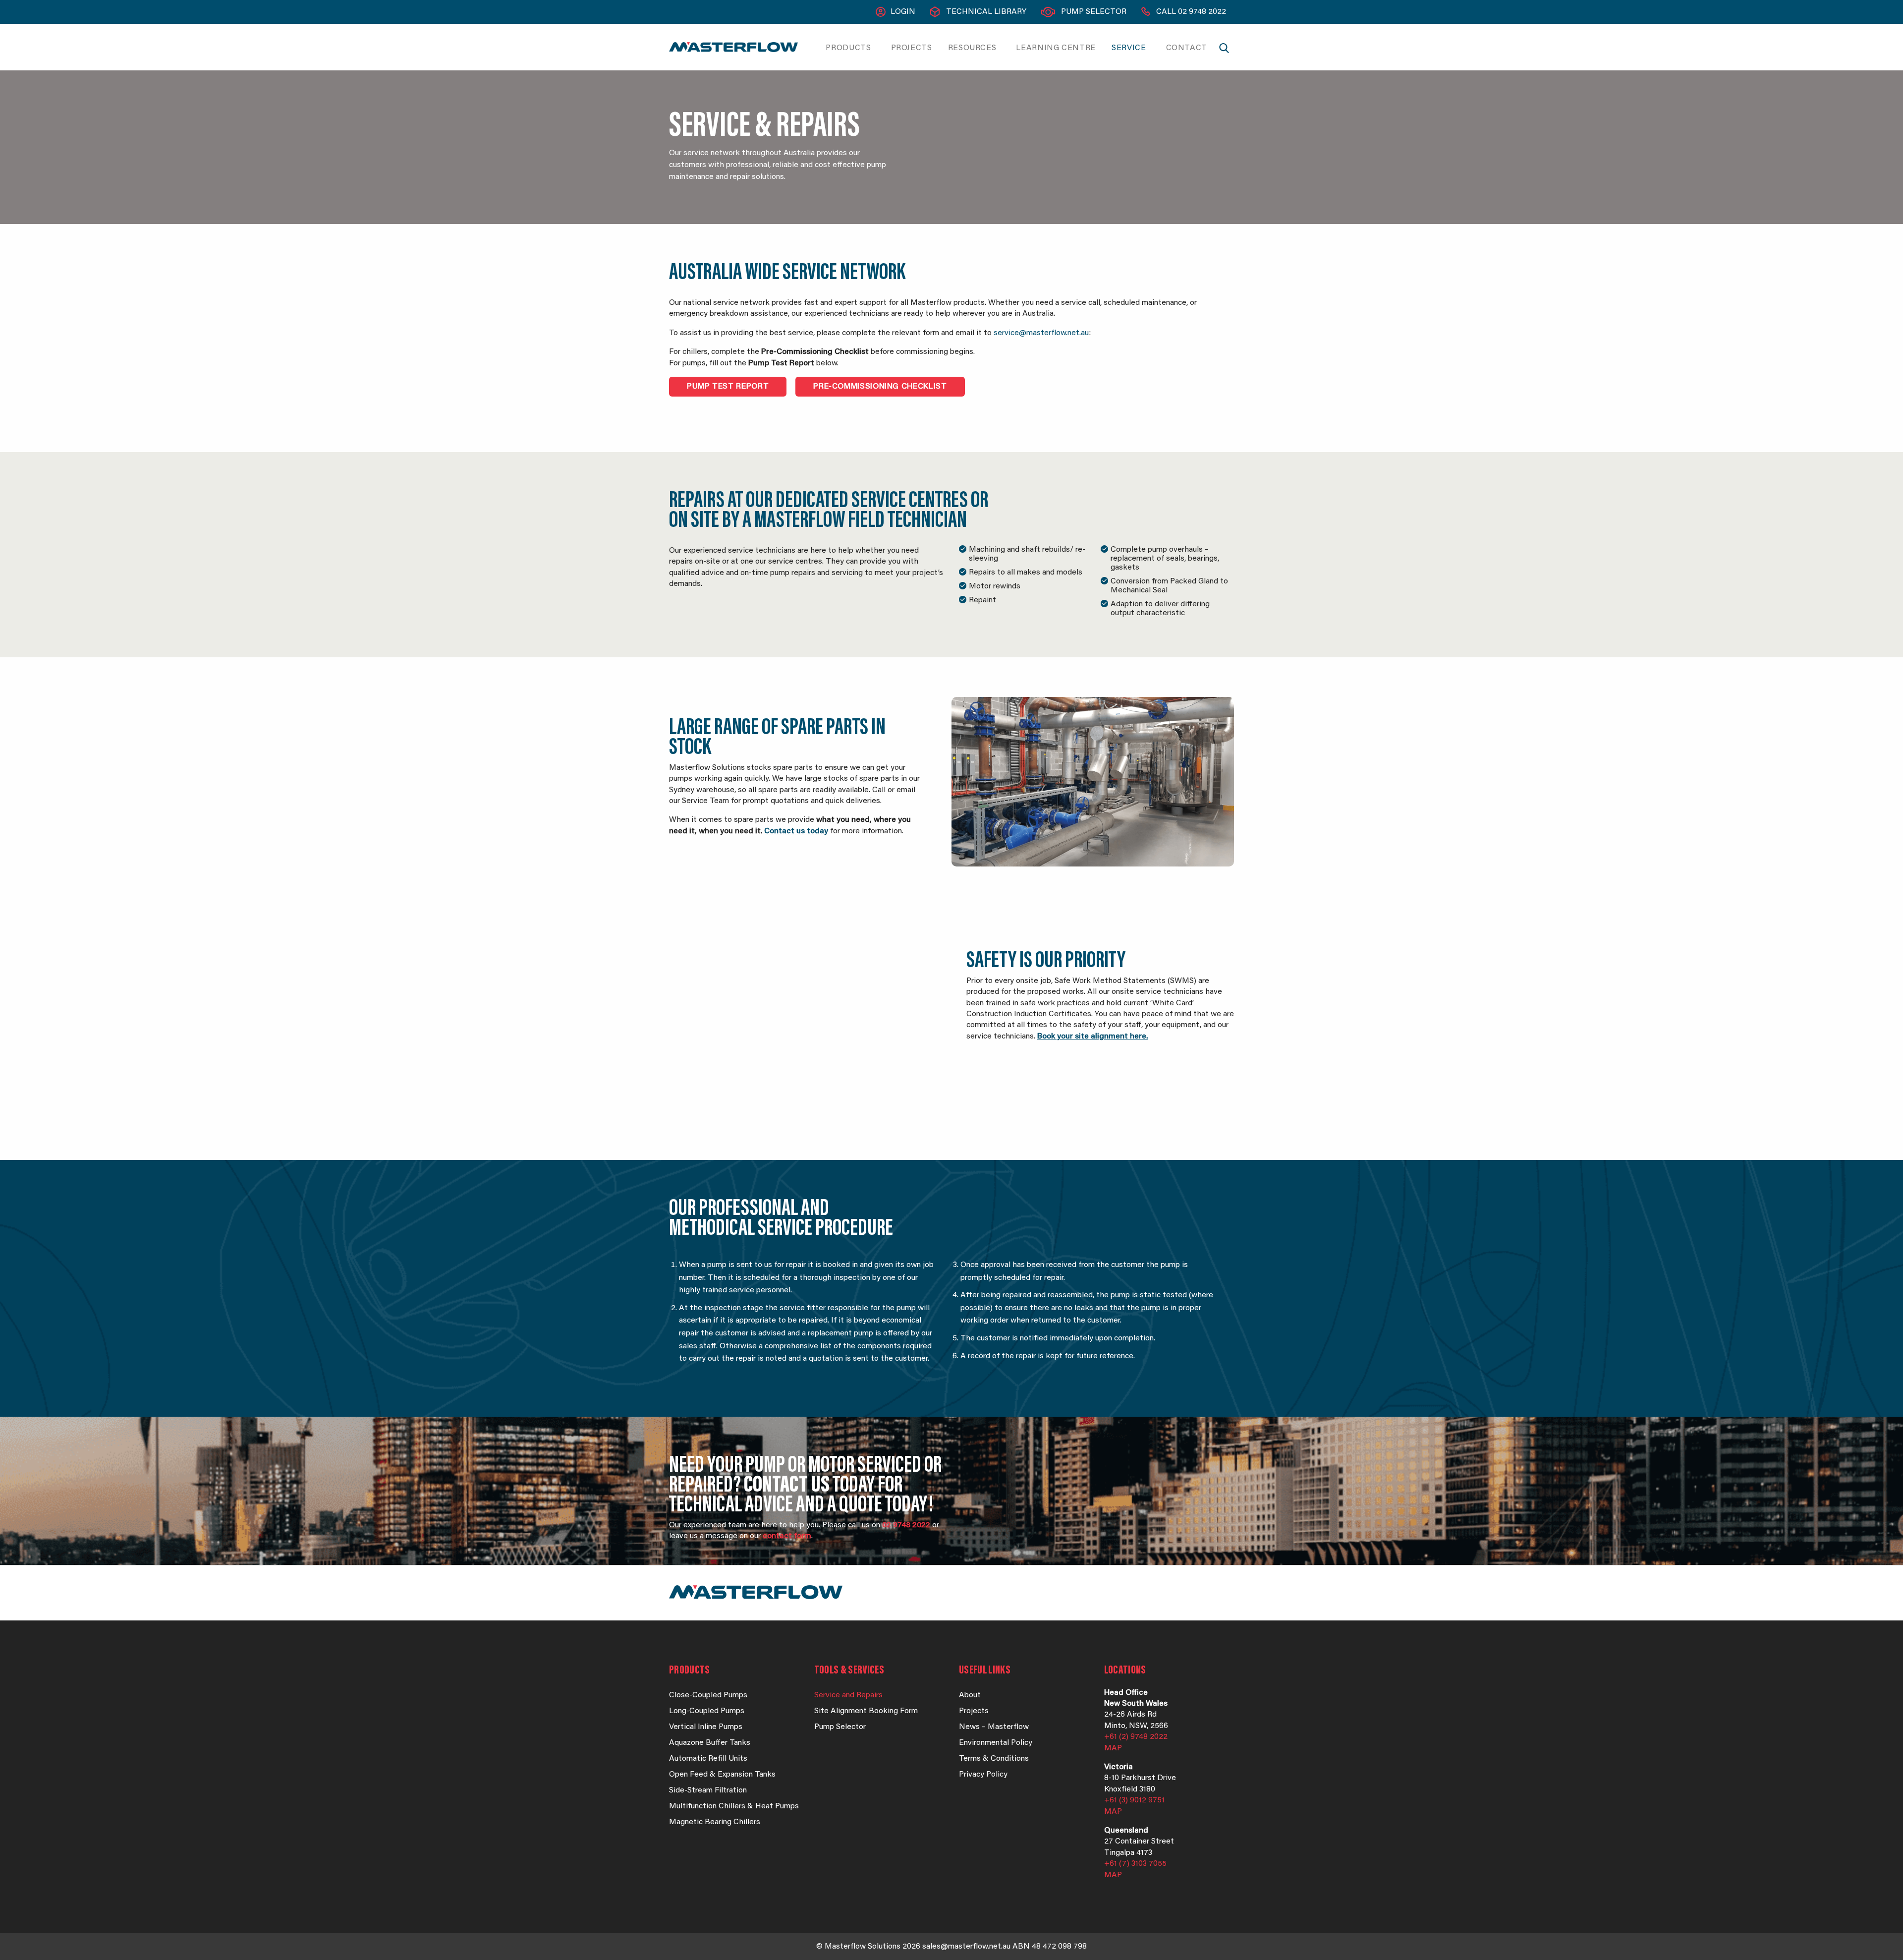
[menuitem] (850, 48)
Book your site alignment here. (1092, 1037)
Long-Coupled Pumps (707, 1711)
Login (903, 12)
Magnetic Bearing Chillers (715, 1822)
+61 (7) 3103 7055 (1135, 1864)
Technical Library (986, 12)
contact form (787, 1536)
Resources (972, 48)
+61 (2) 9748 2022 (1136, 1737)
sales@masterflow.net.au (966, 1947)
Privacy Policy (983, 1775)
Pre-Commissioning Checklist (880, 387)
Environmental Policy (996, 1743)
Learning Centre (1056, 48)
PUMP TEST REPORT (728, 387)
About (970, 1695)
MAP (1113, 1748)
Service (1129, 48)
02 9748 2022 (906, 1525)
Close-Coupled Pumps (708, 1695)
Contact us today (796, 831)
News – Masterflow (994, 1727)
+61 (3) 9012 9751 (1134, 1800)
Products (848, 48)
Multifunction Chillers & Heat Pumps (734, 1806)
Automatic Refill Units (708, 1759)
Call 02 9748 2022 (1191, 12)
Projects (912, 48)
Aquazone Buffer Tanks (710, 1743)
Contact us (787, 1486)
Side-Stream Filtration (708, 1790)
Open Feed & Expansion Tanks (722, 1775)
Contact (1187, 48)
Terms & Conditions (994, 1759)
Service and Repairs (848, 1695)
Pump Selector (1094, 12)
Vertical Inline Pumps (706, 1727)
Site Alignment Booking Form (866, 1711)
